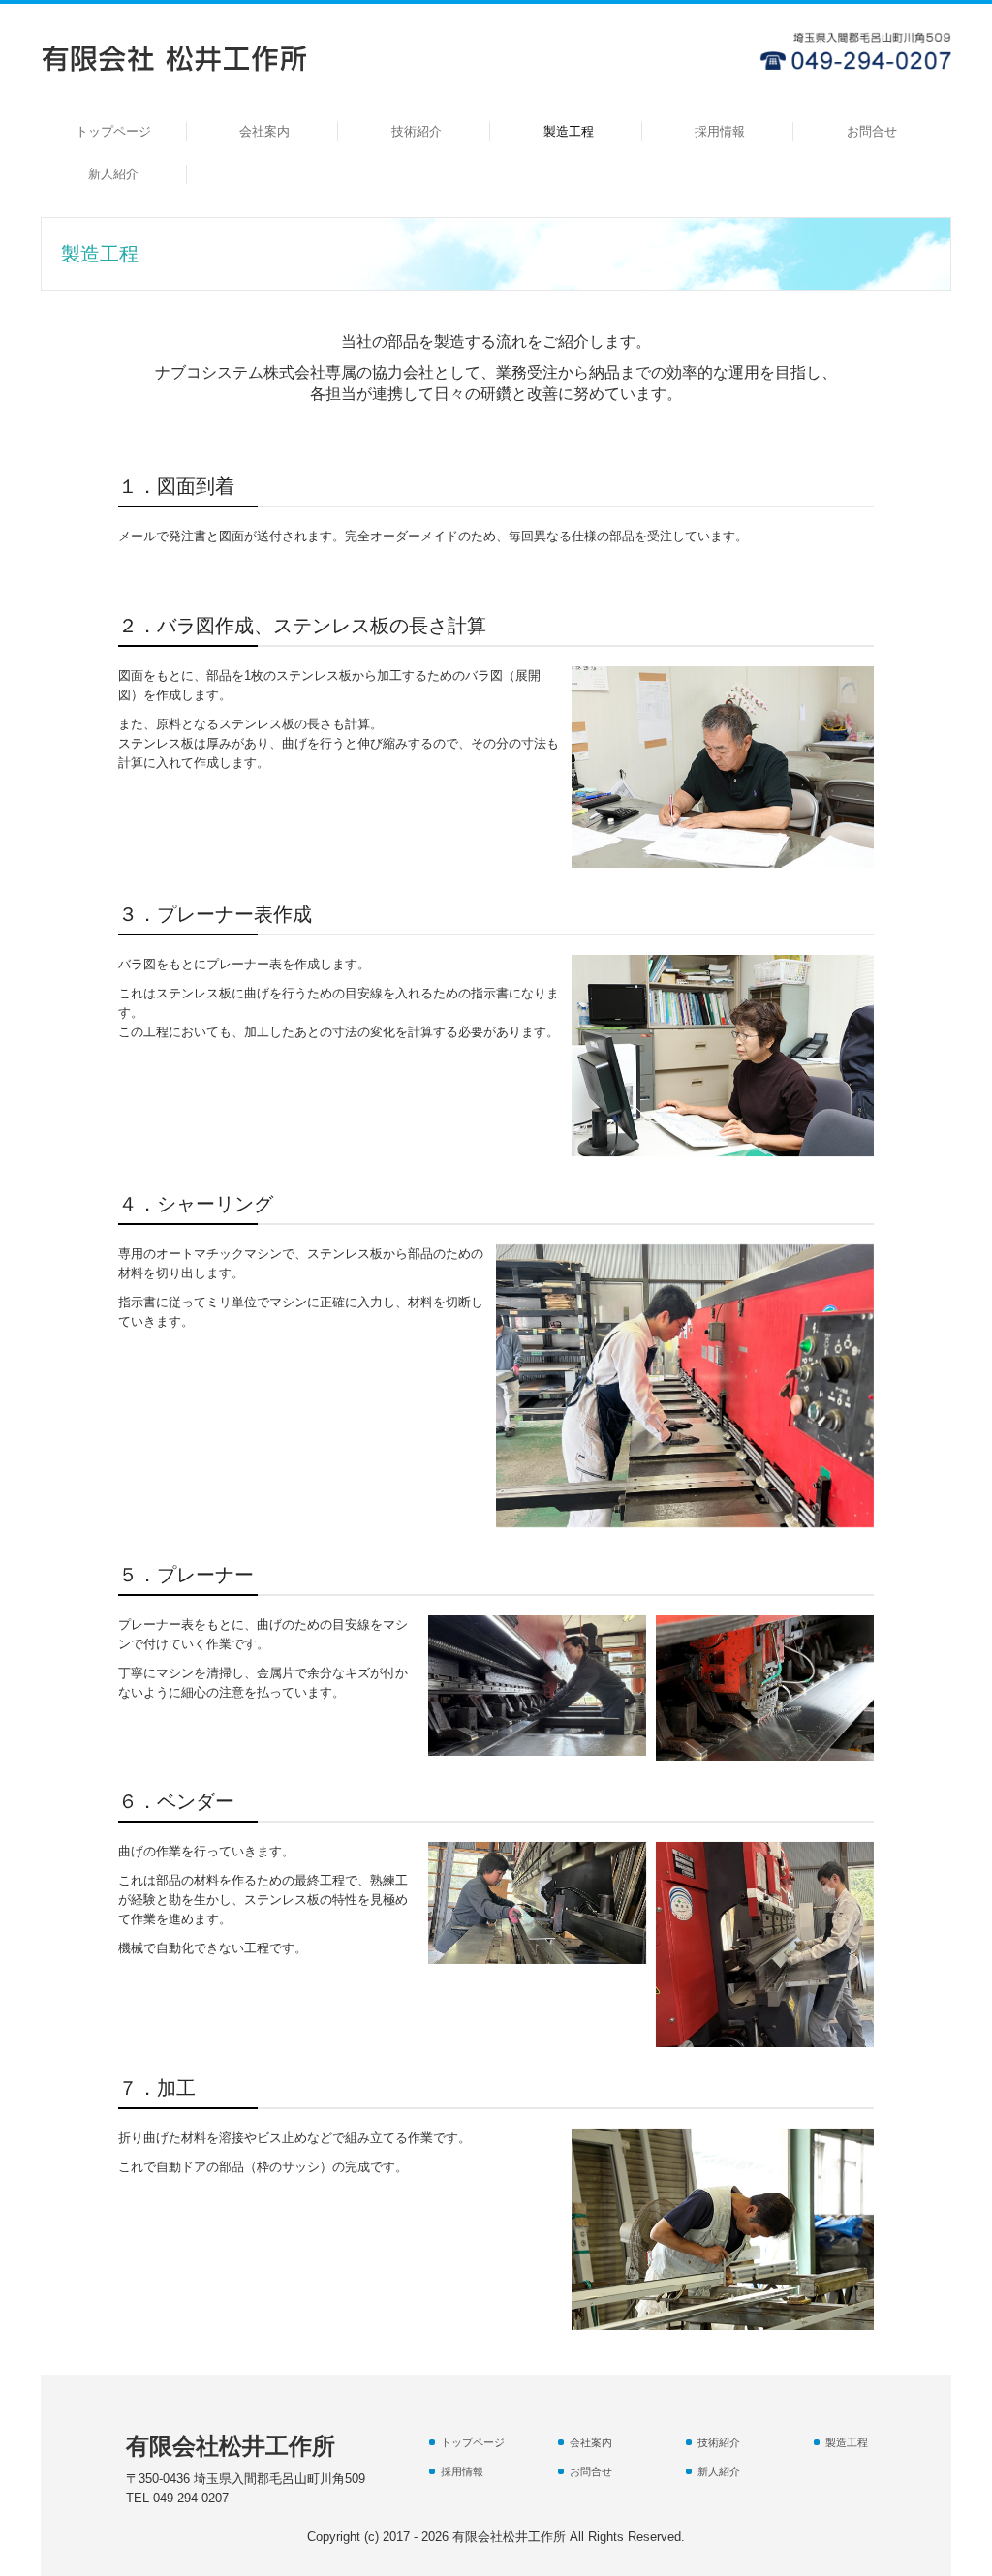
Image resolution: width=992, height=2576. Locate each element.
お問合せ (872, 131)
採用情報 (720, 131)
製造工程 (569, 131)
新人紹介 (113, 174)
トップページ (113, 131)
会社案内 (264, 131)
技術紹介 (417, 131)
